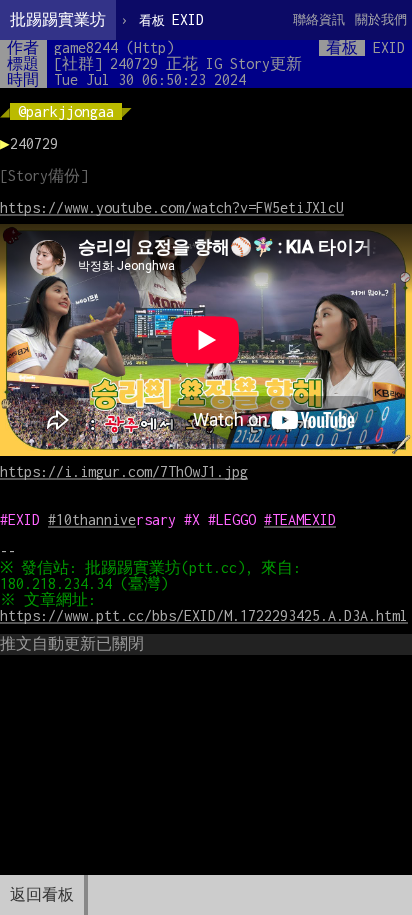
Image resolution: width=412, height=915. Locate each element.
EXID (171, 19)
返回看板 (42, 894)
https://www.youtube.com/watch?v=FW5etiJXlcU (172, 207)
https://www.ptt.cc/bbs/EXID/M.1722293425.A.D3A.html (204, 615)
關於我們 (381, 19)
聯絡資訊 (319, 19)
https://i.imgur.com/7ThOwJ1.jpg (124, 471)
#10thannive (92, 519)
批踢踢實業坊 (58, 19)
